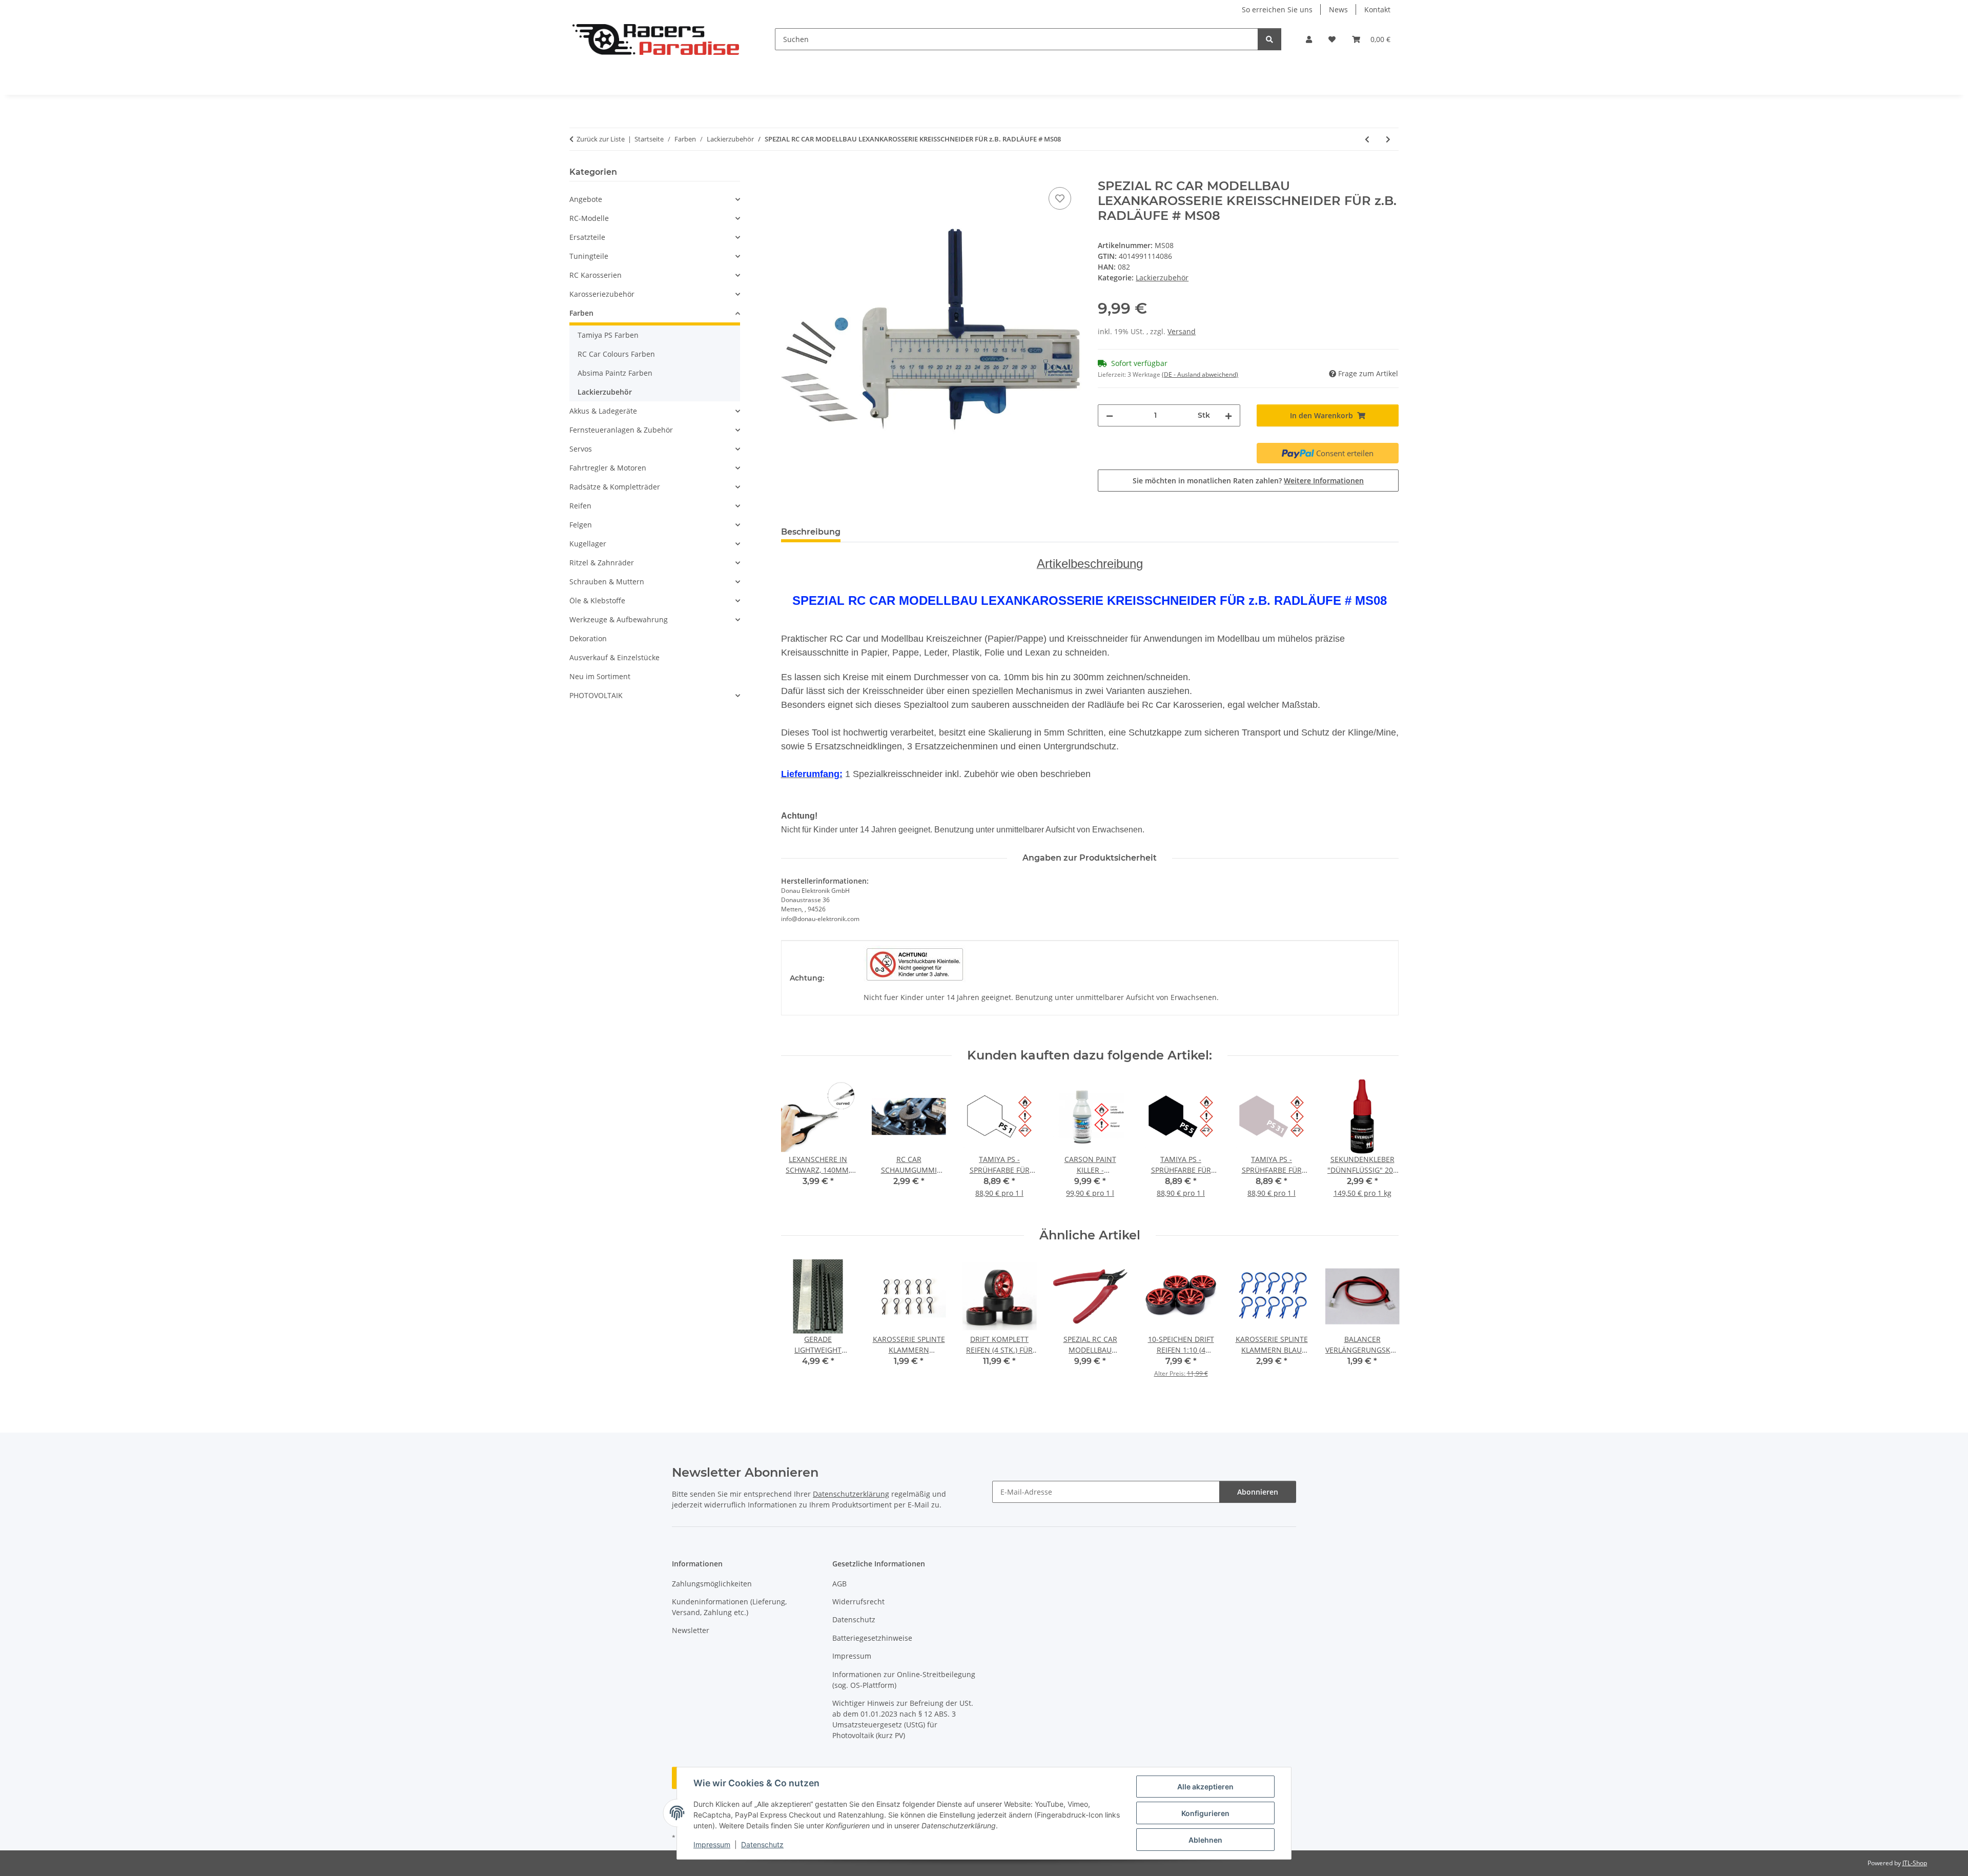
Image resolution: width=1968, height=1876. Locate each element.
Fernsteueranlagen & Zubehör (621, 430)
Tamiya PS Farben (608, 335)
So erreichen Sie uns (1277, 9)
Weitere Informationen (1324, 481)
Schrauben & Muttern (607, 582)
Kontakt (1377, 9)
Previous (798, 1145)
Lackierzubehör (1162, 278)
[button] (1309, 39)
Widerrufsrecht (858, 1602)
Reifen (580, 506)
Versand (1182, 331)
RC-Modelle (589, 218)
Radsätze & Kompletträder (615, 487)
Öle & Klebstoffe (597, 600)
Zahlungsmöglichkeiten (712, 1584)
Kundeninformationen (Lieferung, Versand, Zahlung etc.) (729, 1607)
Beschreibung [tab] (811, 532)
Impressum (712, 1844)
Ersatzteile (587, 237)
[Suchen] (1269, 39)
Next (1382, 1145)
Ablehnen (1205, 1840)
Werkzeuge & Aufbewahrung (619, 619)
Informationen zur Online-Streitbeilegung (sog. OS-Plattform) (904, 1680)
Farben (581, 313)
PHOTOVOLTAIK (596, 695)
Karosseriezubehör (602, 294)
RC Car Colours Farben (616, 354)
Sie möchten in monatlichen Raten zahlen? (1248, 481)
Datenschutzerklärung (851, 1494)
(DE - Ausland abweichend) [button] (1200, 374)
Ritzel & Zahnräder (602, 563)
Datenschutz (762, 1844)
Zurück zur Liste (601, 139)
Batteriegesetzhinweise (872, 1638)
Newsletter (691, 1630)
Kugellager (588, 544)
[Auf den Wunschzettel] (1060, 198)
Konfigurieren (1205, 1813)
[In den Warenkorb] (789, 173)
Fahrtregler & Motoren (608, 468)
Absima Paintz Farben (615, 373)
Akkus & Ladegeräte (603, 411)
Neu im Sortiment (600, 676)
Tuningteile (589, 256)
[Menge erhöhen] (1228, 415)
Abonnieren (1258, 1492)
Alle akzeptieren (1205, 1787)
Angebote (586, 199)
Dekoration (588, 638)
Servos (581, 449)
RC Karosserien (596, 275)
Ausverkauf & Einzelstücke (614, 657)
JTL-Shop (1915, 1863)
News (1338, 9)
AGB (839, 1584)
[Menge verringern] (1110, 415)
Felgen (581, 525)
